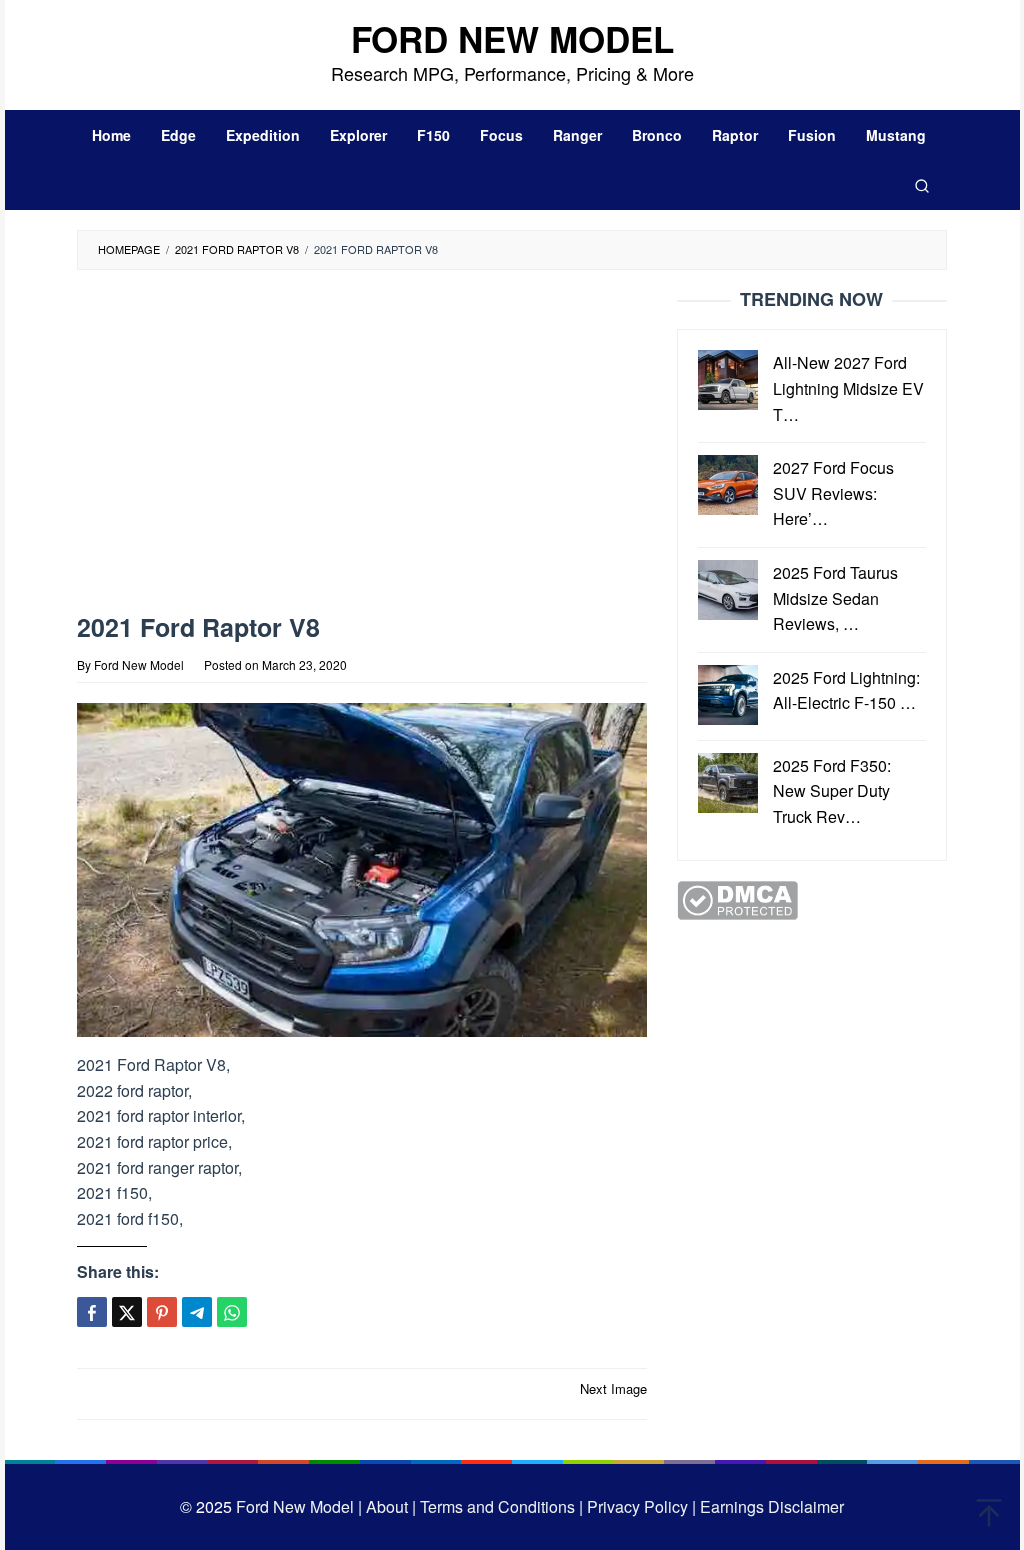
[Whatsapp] (232, 1312)
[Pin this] (162, 1312)
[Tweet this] (127, 1312)
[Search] (922, 185)
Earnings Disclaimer (770, 1506)
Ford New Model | (299, 1506)
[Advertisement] (392, 446)
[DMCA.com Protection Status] (737, 897)
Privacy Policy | (639, 1506)
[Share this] (92, 1312)
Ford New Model (512, 39)
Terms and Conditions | (499, 1506)
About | (391, 1506)
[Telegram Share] (197, 1312)
